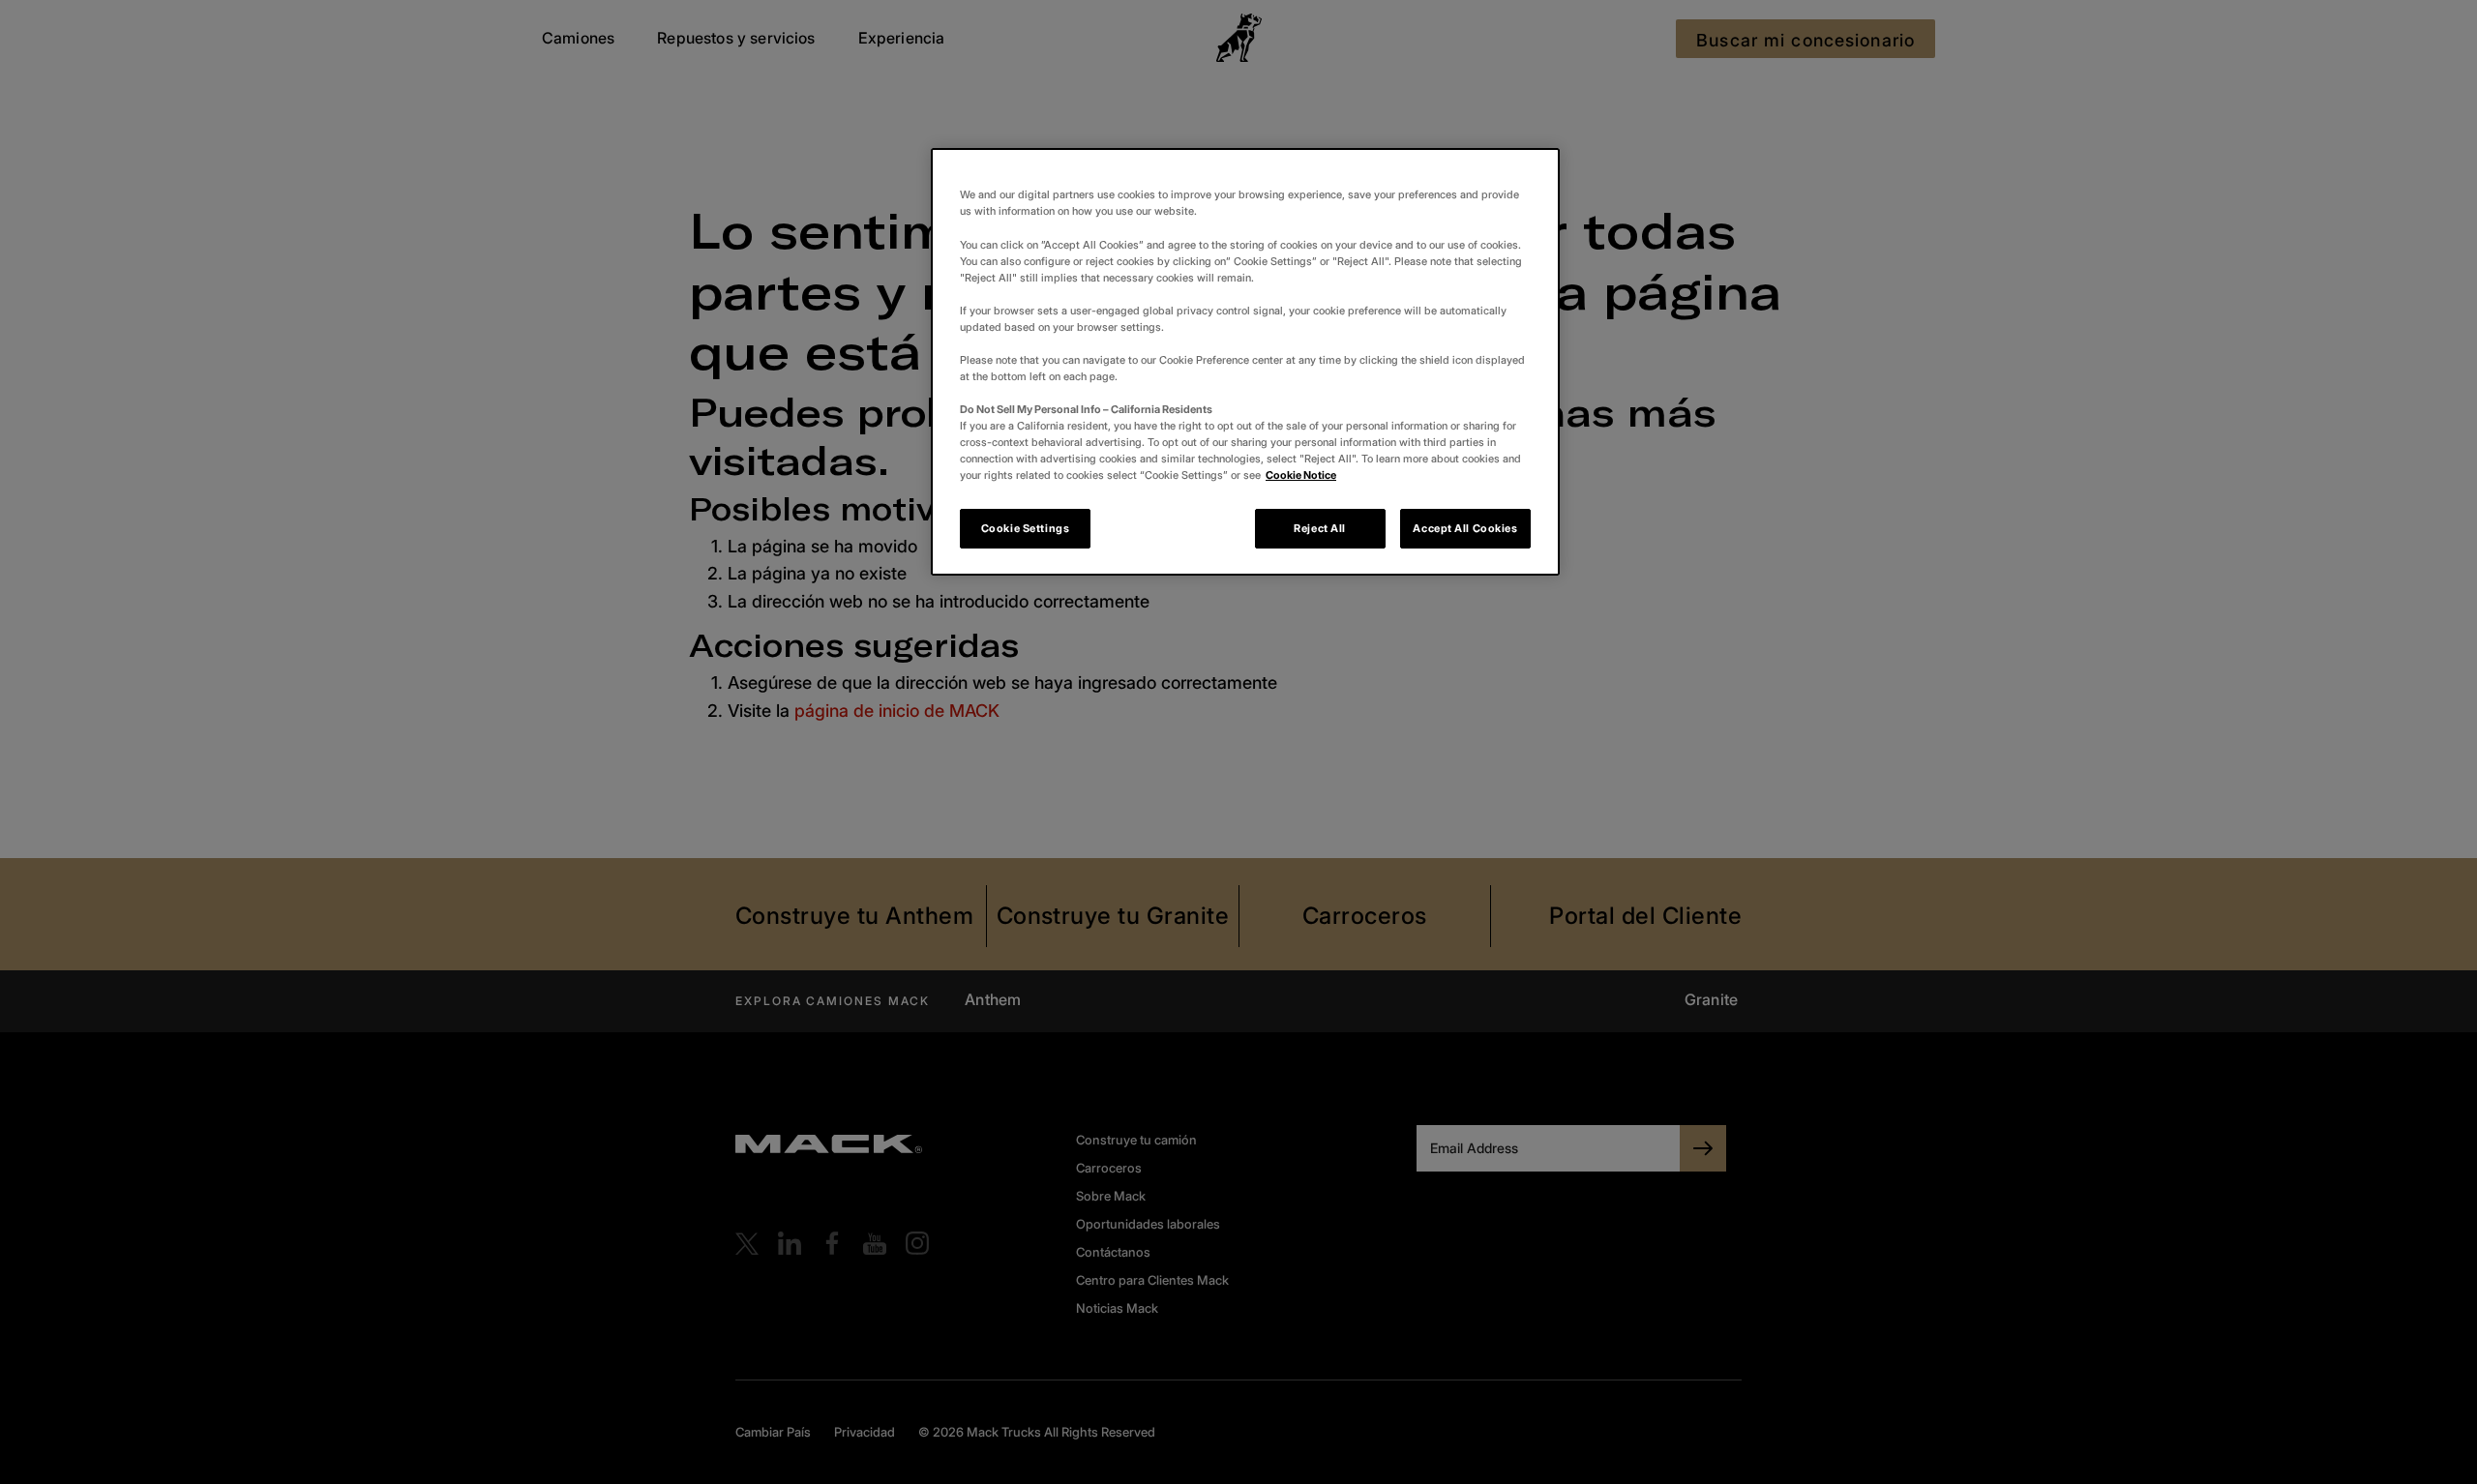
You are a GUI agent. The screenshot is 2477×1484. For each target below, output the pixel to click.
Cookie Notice (1301, 475)
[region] (1245, 362)
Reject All (1320, 528)
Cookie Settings (1026, 528)
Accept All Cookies (1465, 528)
